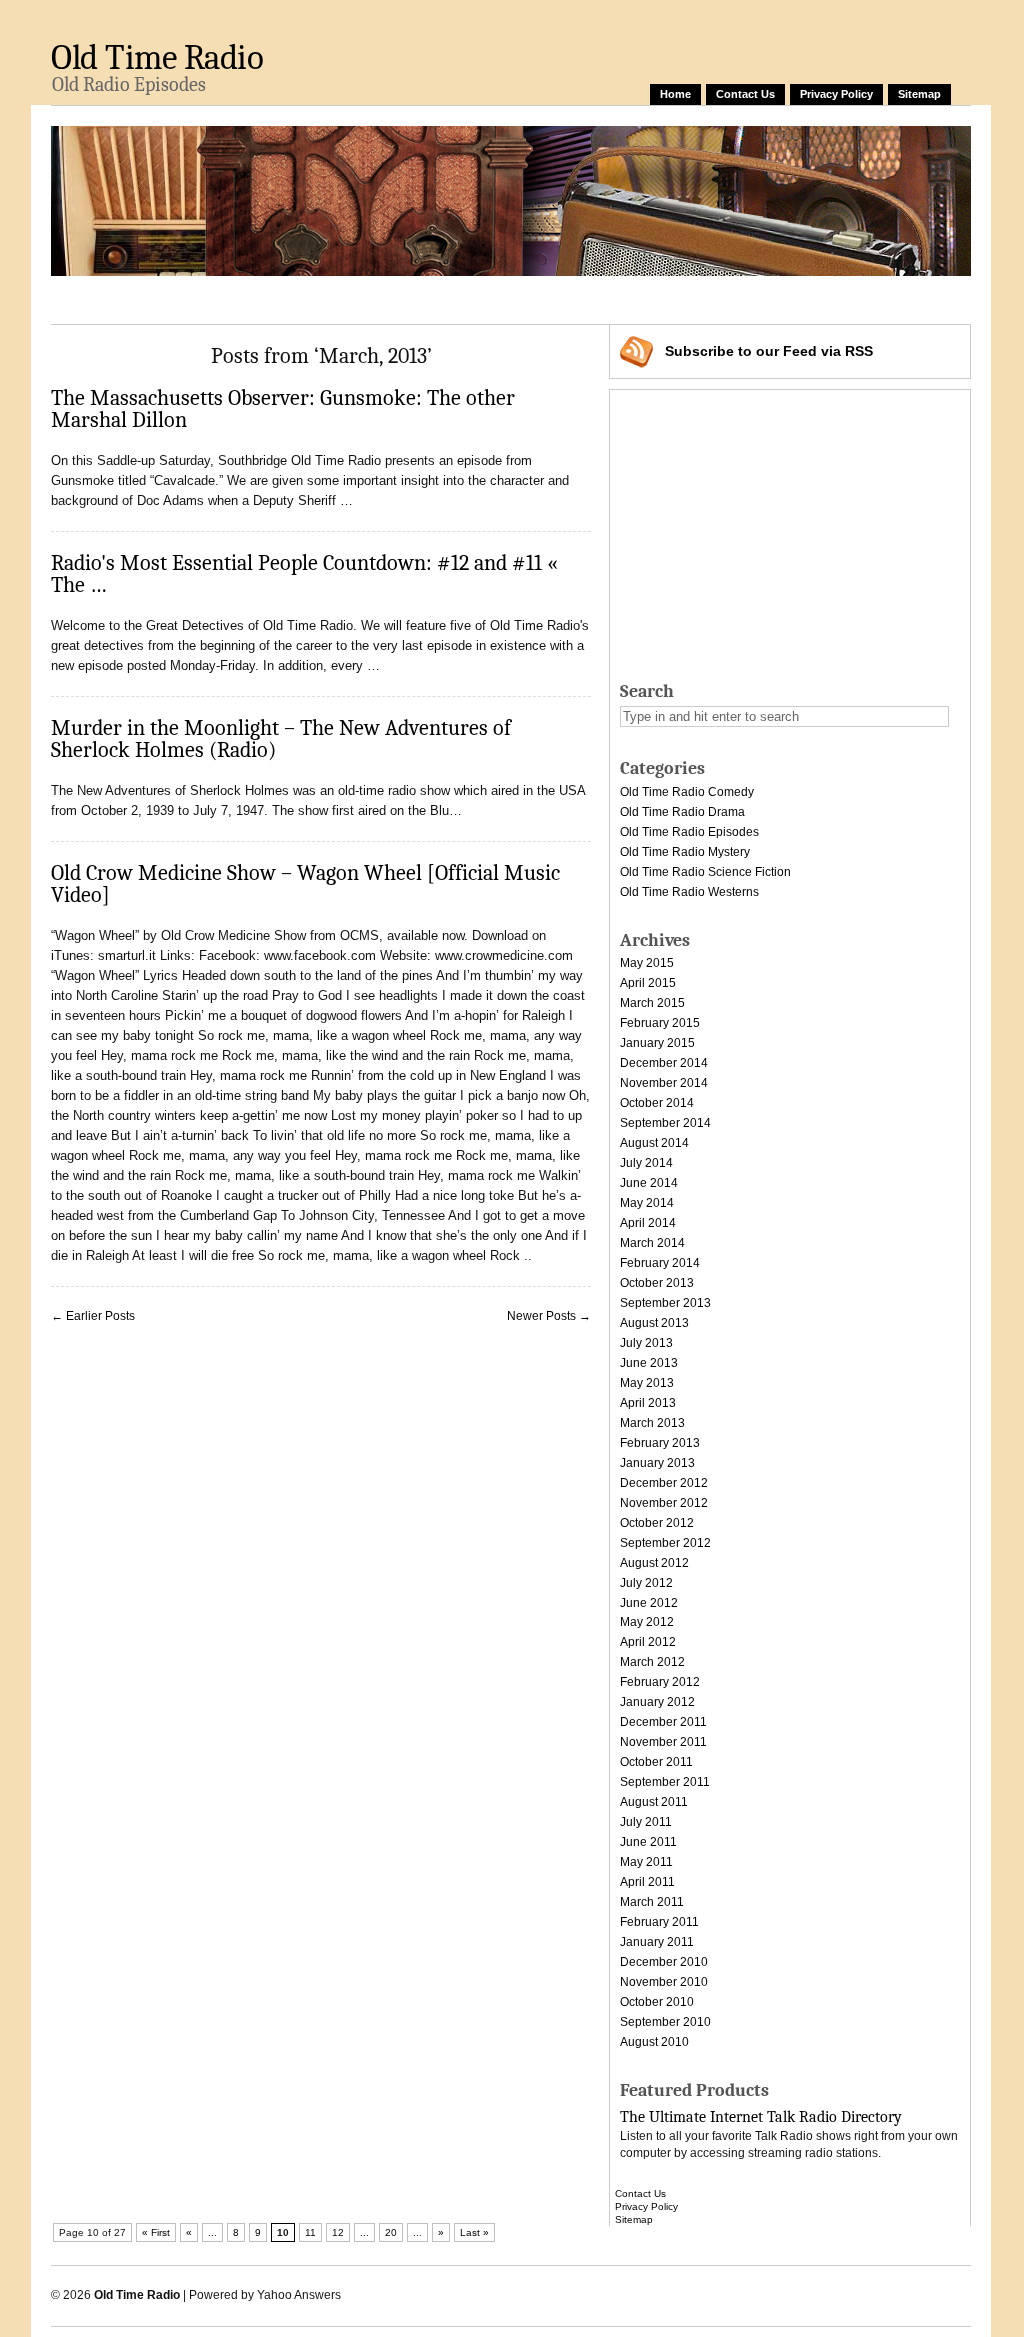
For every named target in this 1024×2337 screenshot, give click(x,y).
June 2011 (648, 1842)
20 (391, 2232)
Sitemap (919, 94)
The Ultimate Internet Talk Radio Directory (761, 2117)
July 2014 (646, 1163)
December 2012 (664, 1483)
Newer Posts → (549, 1316)
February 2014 (660, 1263)
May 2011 (646, 1862)
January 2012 (657, 1702)
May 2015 (647, 963)
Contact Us (745, 94)
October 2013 (657, 1283)
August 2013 (654, 1323)
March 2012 (652, 1662)
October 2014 (657, 1103)
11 (310, 2232)
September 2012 (665, 1543)
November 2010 (664, 1982)
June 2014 (649, 1183)
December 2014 (664, 1063)
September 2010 (665, 2022)
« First (156, 2232)
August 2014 (654, 1143)
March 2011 (652, 1902)
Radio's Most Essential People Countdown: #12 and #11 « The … (304, 574)
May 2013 (647, 1383)
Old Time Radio (157, 57)
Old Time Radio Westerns (689, 892)
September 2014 (665, 1123)
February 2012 (660, 1682)
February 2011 (659, 1922)
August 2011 (654, 1802)
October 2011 (656, 1762)
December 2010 (664, 1962)
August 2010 (654, 2042)
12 (338, 2232)
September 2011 (665, 1782)
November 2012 (664, 1503)
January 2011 (657, 1942)
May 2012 (647, 1622)
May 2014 (647, 1203)
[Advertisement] (415, 296)
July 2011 (646, 1822)
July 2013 (646, 1343)
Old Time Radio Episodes (689, 832)
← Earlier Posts (93, 1316)
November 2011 (663, 1742)
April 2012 (648, 1642)
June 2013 (649, 1363)
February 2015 (660, 1023)
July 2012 (646, 1583)
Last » (474, 2232)
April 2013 (648, 1403)
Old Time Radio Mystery (685, 852)
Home (675, 94)
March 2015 (652, 1003)
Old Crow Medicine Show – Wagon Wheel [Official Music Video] (305, 884)
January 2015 (657, 1043)
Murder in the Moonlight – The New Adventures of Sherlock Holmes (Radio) (281, 739)
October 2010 (657, 2002)
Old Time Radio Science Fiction (705, 872)
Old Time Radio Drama (682, 812)
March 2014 (652, 1243)
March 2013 (652, 1423)
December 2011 (663, 1722)
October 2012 (657, 1523)
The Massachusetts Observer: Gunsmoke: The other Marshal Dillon (283, 409)
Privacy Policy (836, 94)
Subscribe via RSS (769, 351)
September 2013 (665, 1303)
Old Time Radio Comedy (687, 792)
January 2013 (657, 1463)
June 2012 (649, 1603)
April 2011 (647, 1882)
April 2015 (648, 983)
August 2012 (654, 1563)
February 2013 (660, 1443)
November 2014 (664, 1083)
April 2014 (648, 1223)
